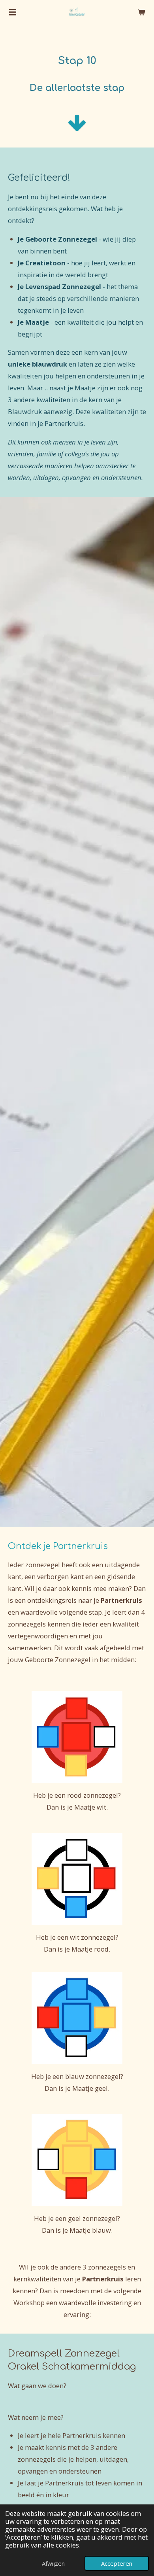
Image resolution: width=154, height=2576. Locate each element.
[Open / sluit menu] (13, 12)
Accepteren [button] (117, 2563)
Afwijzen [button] (53, 2563)
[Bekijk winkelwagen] (141, 12)
